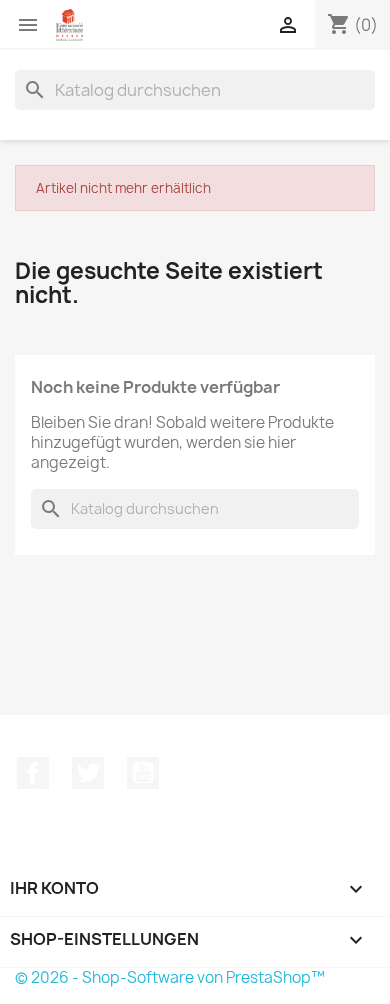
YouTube (143, 773)
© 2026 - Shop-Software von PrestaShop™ (170, 977)
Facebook (33, 773)
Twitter (88, 773)
